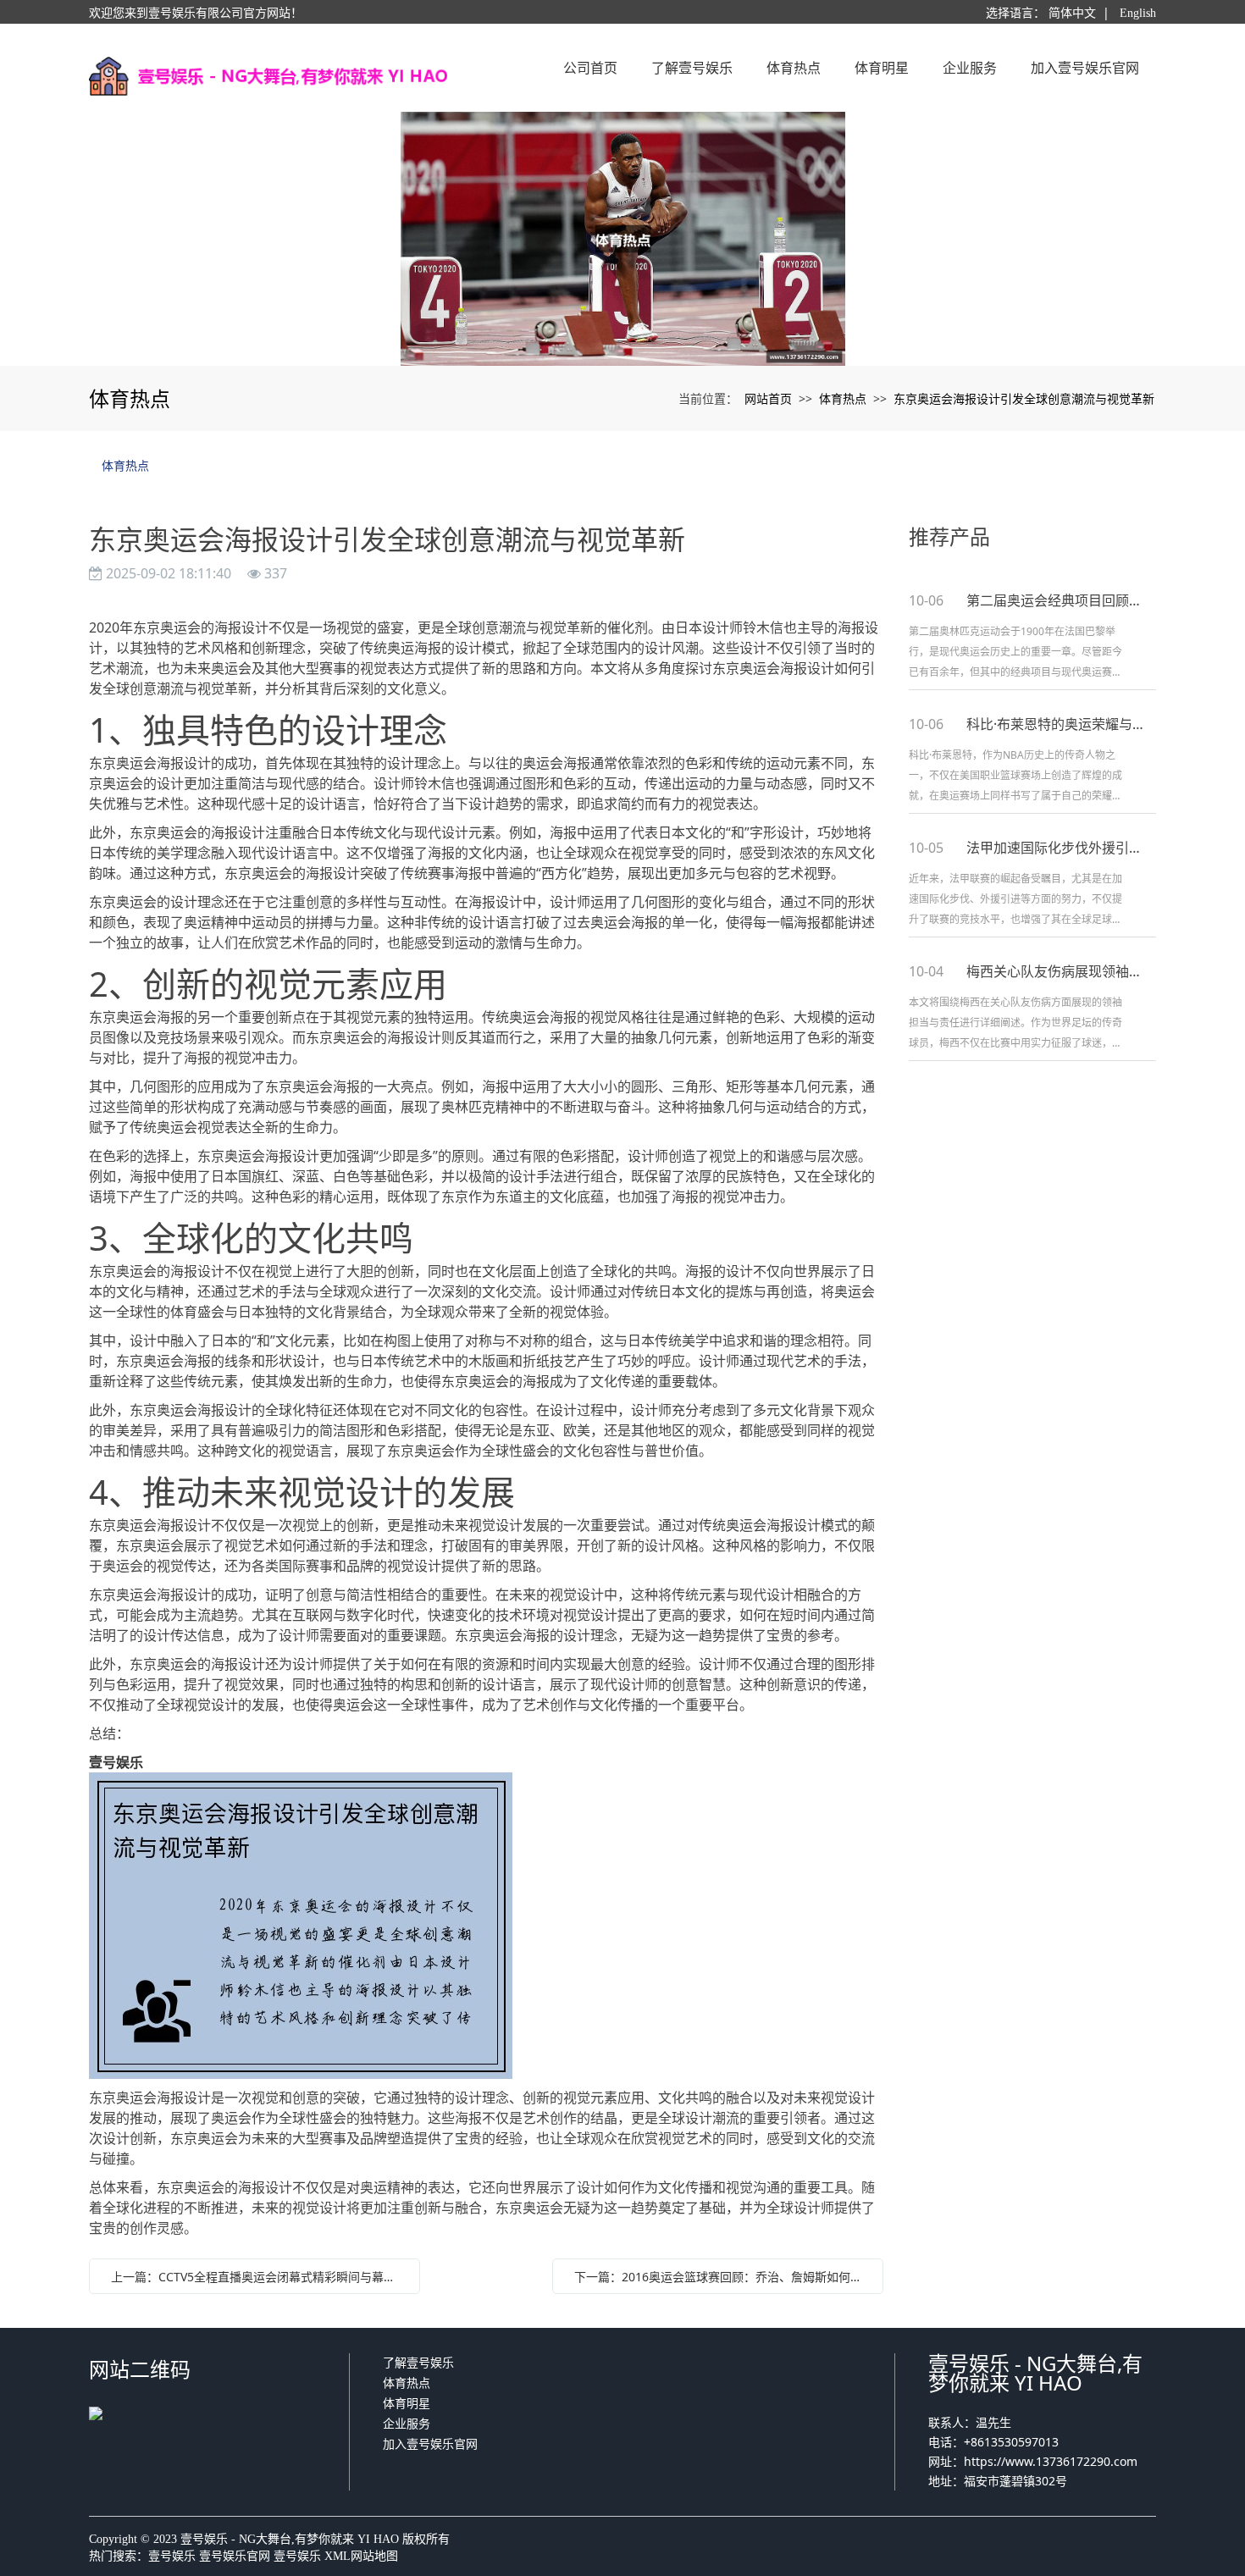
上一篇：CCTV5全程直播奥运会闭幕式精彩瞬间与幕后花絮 (259, 2277)
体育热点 (843, 398)
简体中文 (1072, 13)
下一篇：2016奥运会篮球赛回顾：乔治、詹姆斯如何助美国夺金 (722, 2277)
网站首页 (768, 398)
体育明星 (407, 2403)
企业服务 (407, 2423)
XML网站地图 (361, 2556)
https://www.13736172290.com (1051, 2461)
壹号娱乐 (172, 2556)
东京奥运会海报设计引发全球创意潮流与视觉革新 (1024, 398)
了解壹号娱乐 (418, 2362)
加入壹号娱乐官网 (430, 2443)
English (1138, 13)
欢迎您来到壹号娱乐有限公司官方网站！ (196, 13)
